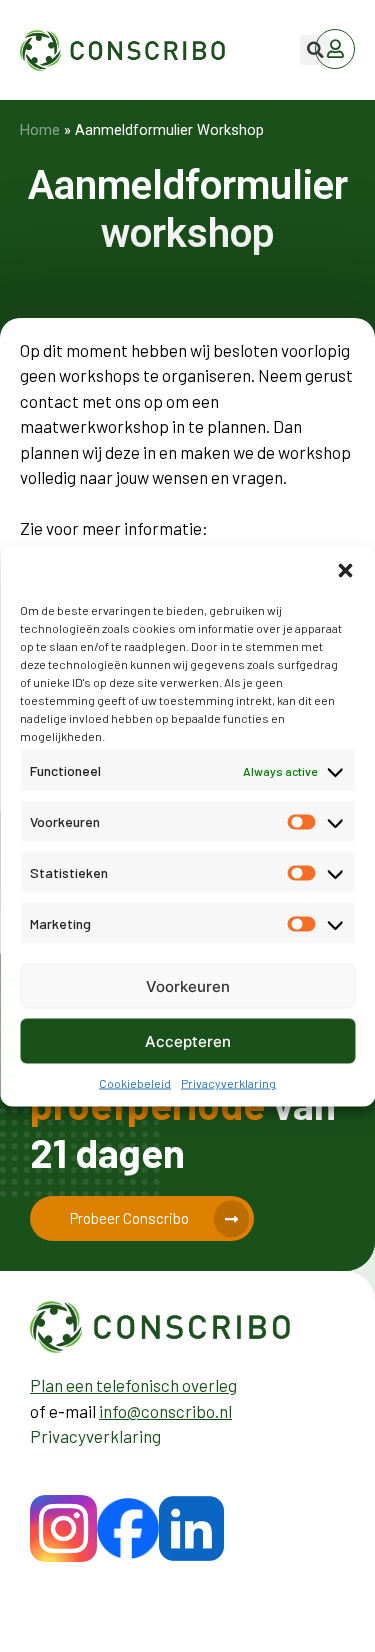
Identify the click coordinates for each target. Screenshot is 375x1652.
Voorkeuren (188, 985)
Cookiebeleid (135, 1083)
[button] (345, 571)
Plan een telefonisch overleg (133, 1385)
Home (40, 130)
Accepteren (188, 1040)
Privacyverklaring (228, 1083)
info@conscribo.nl (165, 1411)
